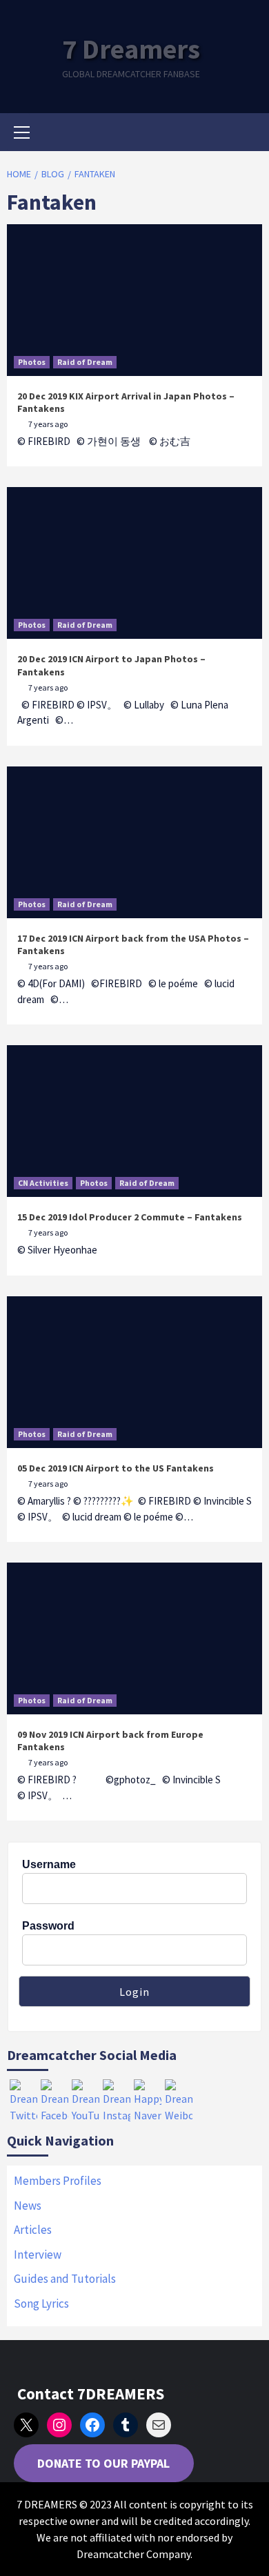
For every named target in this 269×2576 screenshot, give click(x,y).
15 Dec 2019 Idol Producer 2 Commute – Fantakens (130, 1217)
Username (49, 1864)
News (28, 2206)
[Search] (247, 134)
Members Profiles (58, 2181)
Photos (32, 362)
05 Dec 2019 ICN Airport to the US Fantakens (116, 1468)
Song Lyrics (41, 2303)
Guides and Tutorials (65, 2279)
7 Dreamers (131, 49)
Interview (38, 2255)
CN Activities (43, 1183)
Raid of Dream (85, 362)
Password (48, 1926)
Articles (33, 2230)
